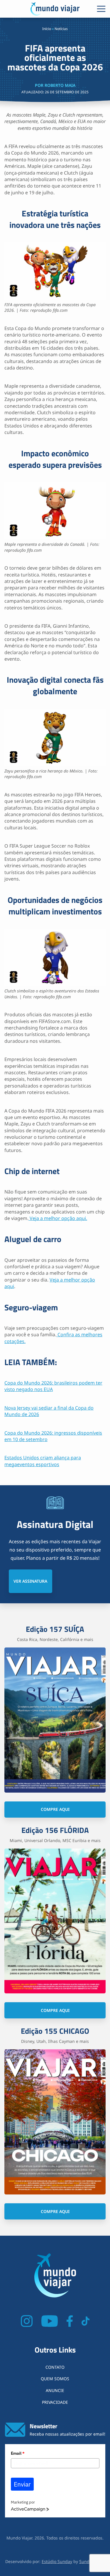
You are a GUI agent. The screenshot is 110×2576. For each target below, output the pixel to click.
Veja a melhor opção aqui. (58, 1218)
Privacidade (55, 2402)
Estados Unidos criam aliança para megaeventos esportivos (43, 1461)
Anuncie (55, 2390)
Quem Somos (55, 2379)
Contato (55, 2367)
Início (47, 29)
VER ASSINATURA (30, 1581)
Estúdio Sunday (57, 2561)
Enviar (22, 2484)
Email (18, 2453)
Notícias (61, 29)
